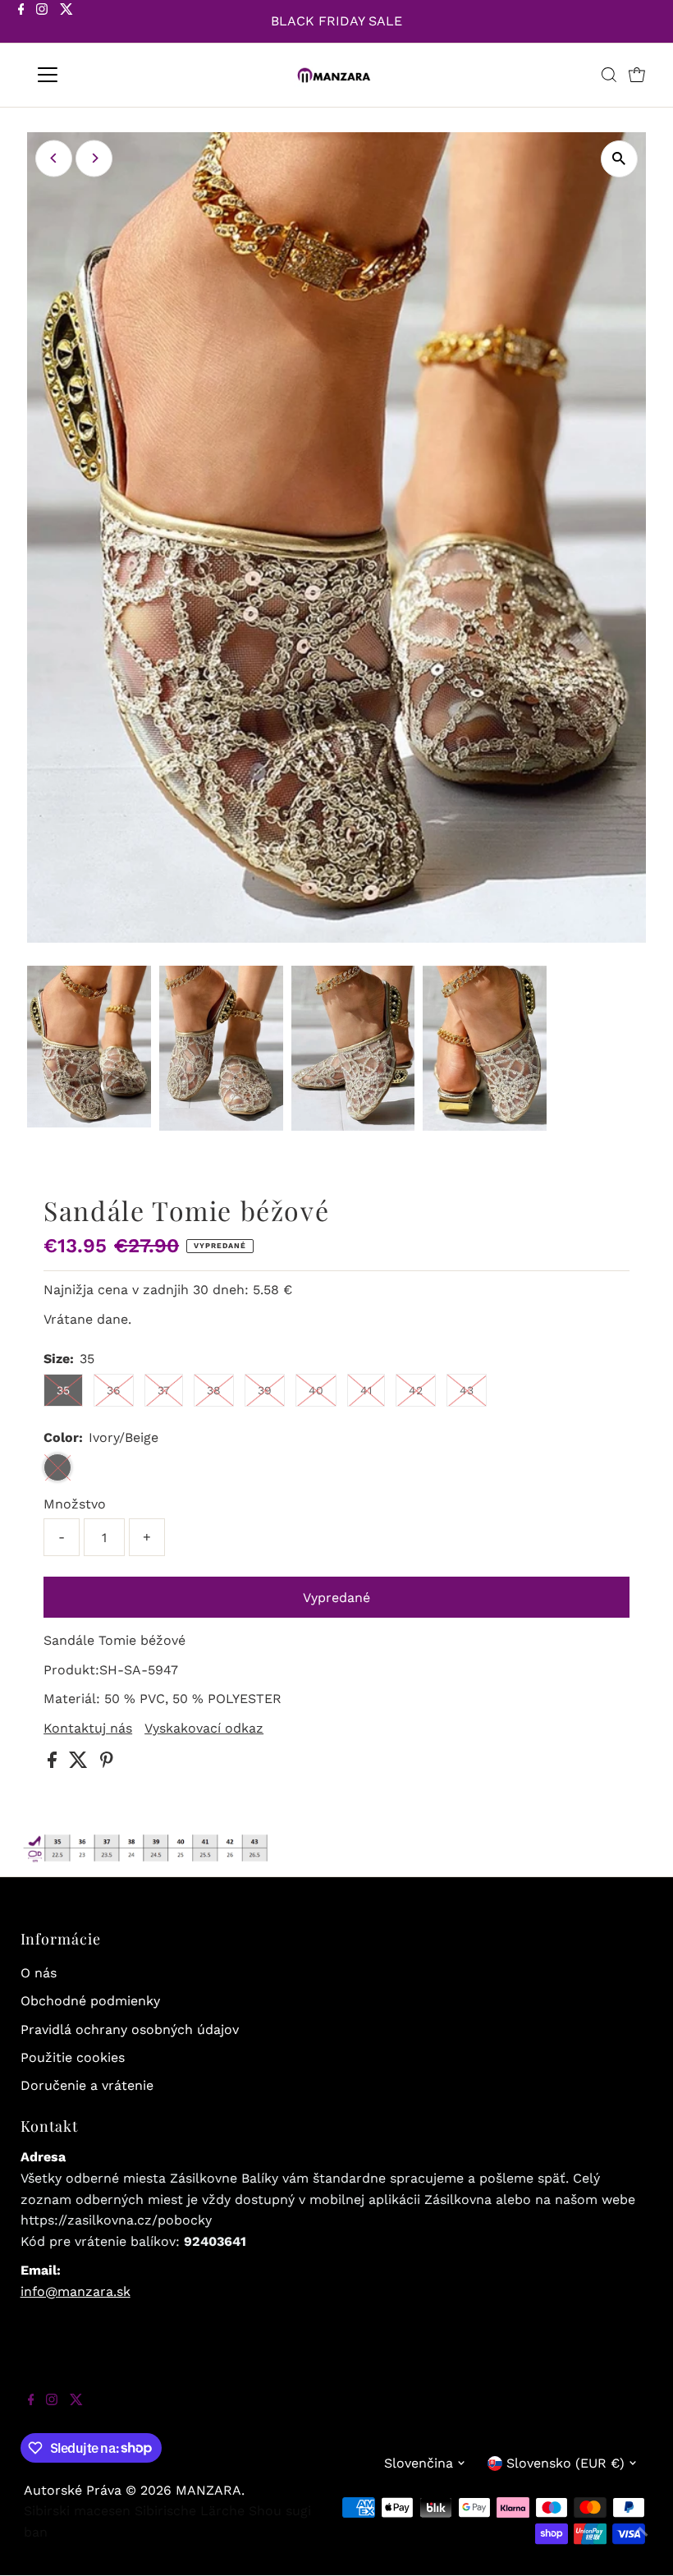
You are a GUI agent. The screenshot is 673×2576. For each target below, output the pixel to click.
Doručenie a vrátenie (87, 2085)
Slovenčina (419, 2463)
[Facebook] (21, 23)
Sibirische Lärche (190, 2511)
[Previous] (54, 158)
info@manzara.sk (76, 2291)
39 (265, 1390)
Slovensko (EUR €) (565, 2463)
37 (164, 1390)
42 (416, 1390)
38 (214, 1390)
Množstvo (75, 1504)
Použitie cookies (73, 2057)
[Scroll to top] (640, 2543)
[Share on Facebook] (54, 1763)
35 (63, 1390)
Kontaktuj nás (88, 1729)
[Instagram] (42, 23)
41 (366, 1390)
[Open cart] (637, 75)
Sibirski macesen (77, 2511)
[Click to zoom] (619, 159)
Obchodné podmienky (90, 2001)
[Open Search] (609, 75)
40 (316, 1390)
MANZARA (208, 2490)
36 (114, 1390)
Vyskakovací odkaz (204, 1729)
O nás (39, 1973)
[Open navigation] (101, 75)
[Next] (94, 158)
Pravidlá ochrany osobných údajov (130, 2030)
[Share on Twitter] (80, 1763)
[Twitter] (66, 23)
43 (467, 1390)
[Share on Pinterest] (107, 1763)
